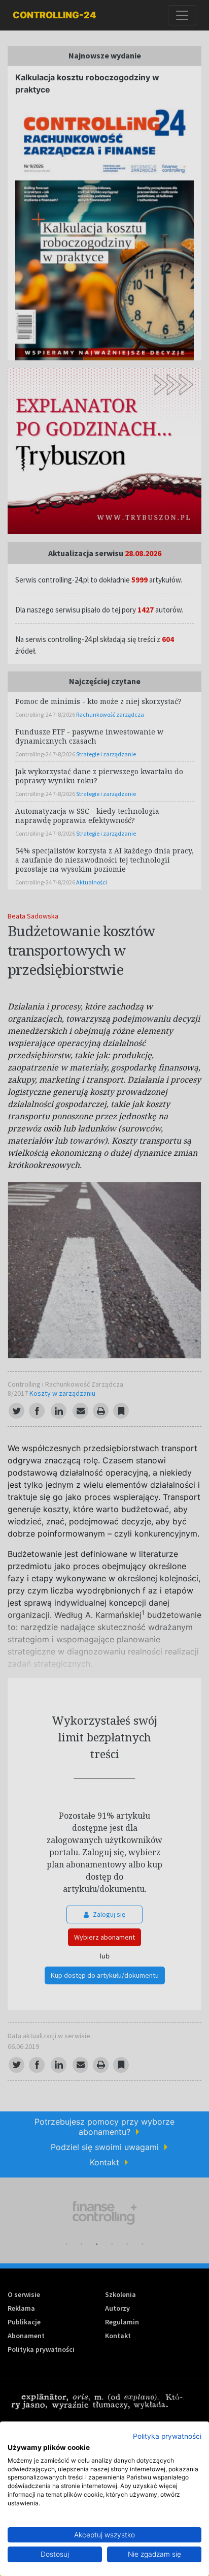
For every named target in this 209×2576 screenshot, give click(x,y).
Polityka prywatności (167, 2436)
